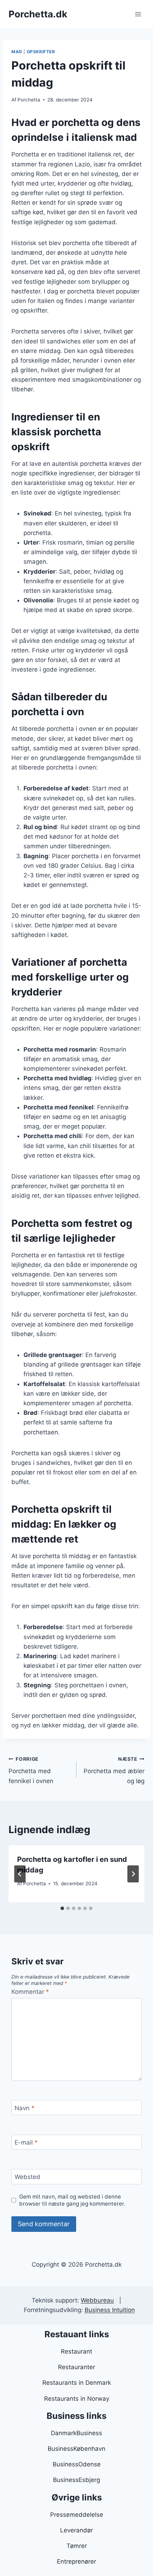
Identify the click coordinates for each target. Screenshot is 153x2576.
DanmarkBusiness (76, 2433)
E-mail (26, 2142)
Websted (27, 2177)
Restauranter (76, 2367)
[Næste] (133, 1874)
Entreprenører (76, 2561)
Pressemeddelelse (77, 2515)
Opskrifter (41, 52)
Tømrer (77, 2546)
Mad (17, 52)
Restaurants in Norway (77, 2399)
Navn (25, 2108)
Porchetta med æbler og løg (114, 1770)
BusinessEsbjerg (76, 2480)
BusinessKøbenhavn (76, 2449)
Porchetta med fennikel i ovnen (31, 1770)
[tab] (62, 1908)
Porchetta (29, 100)
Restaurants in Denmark (77, 2383)
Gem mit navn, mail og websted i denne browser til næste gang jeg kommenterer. (72, 2200)
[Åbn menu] (138, 14)
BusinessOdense (77, 2464)
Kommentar (30, 1992)
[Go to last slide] (20, 1874)
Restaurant (76, 2351)
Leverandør (76, 2530)
